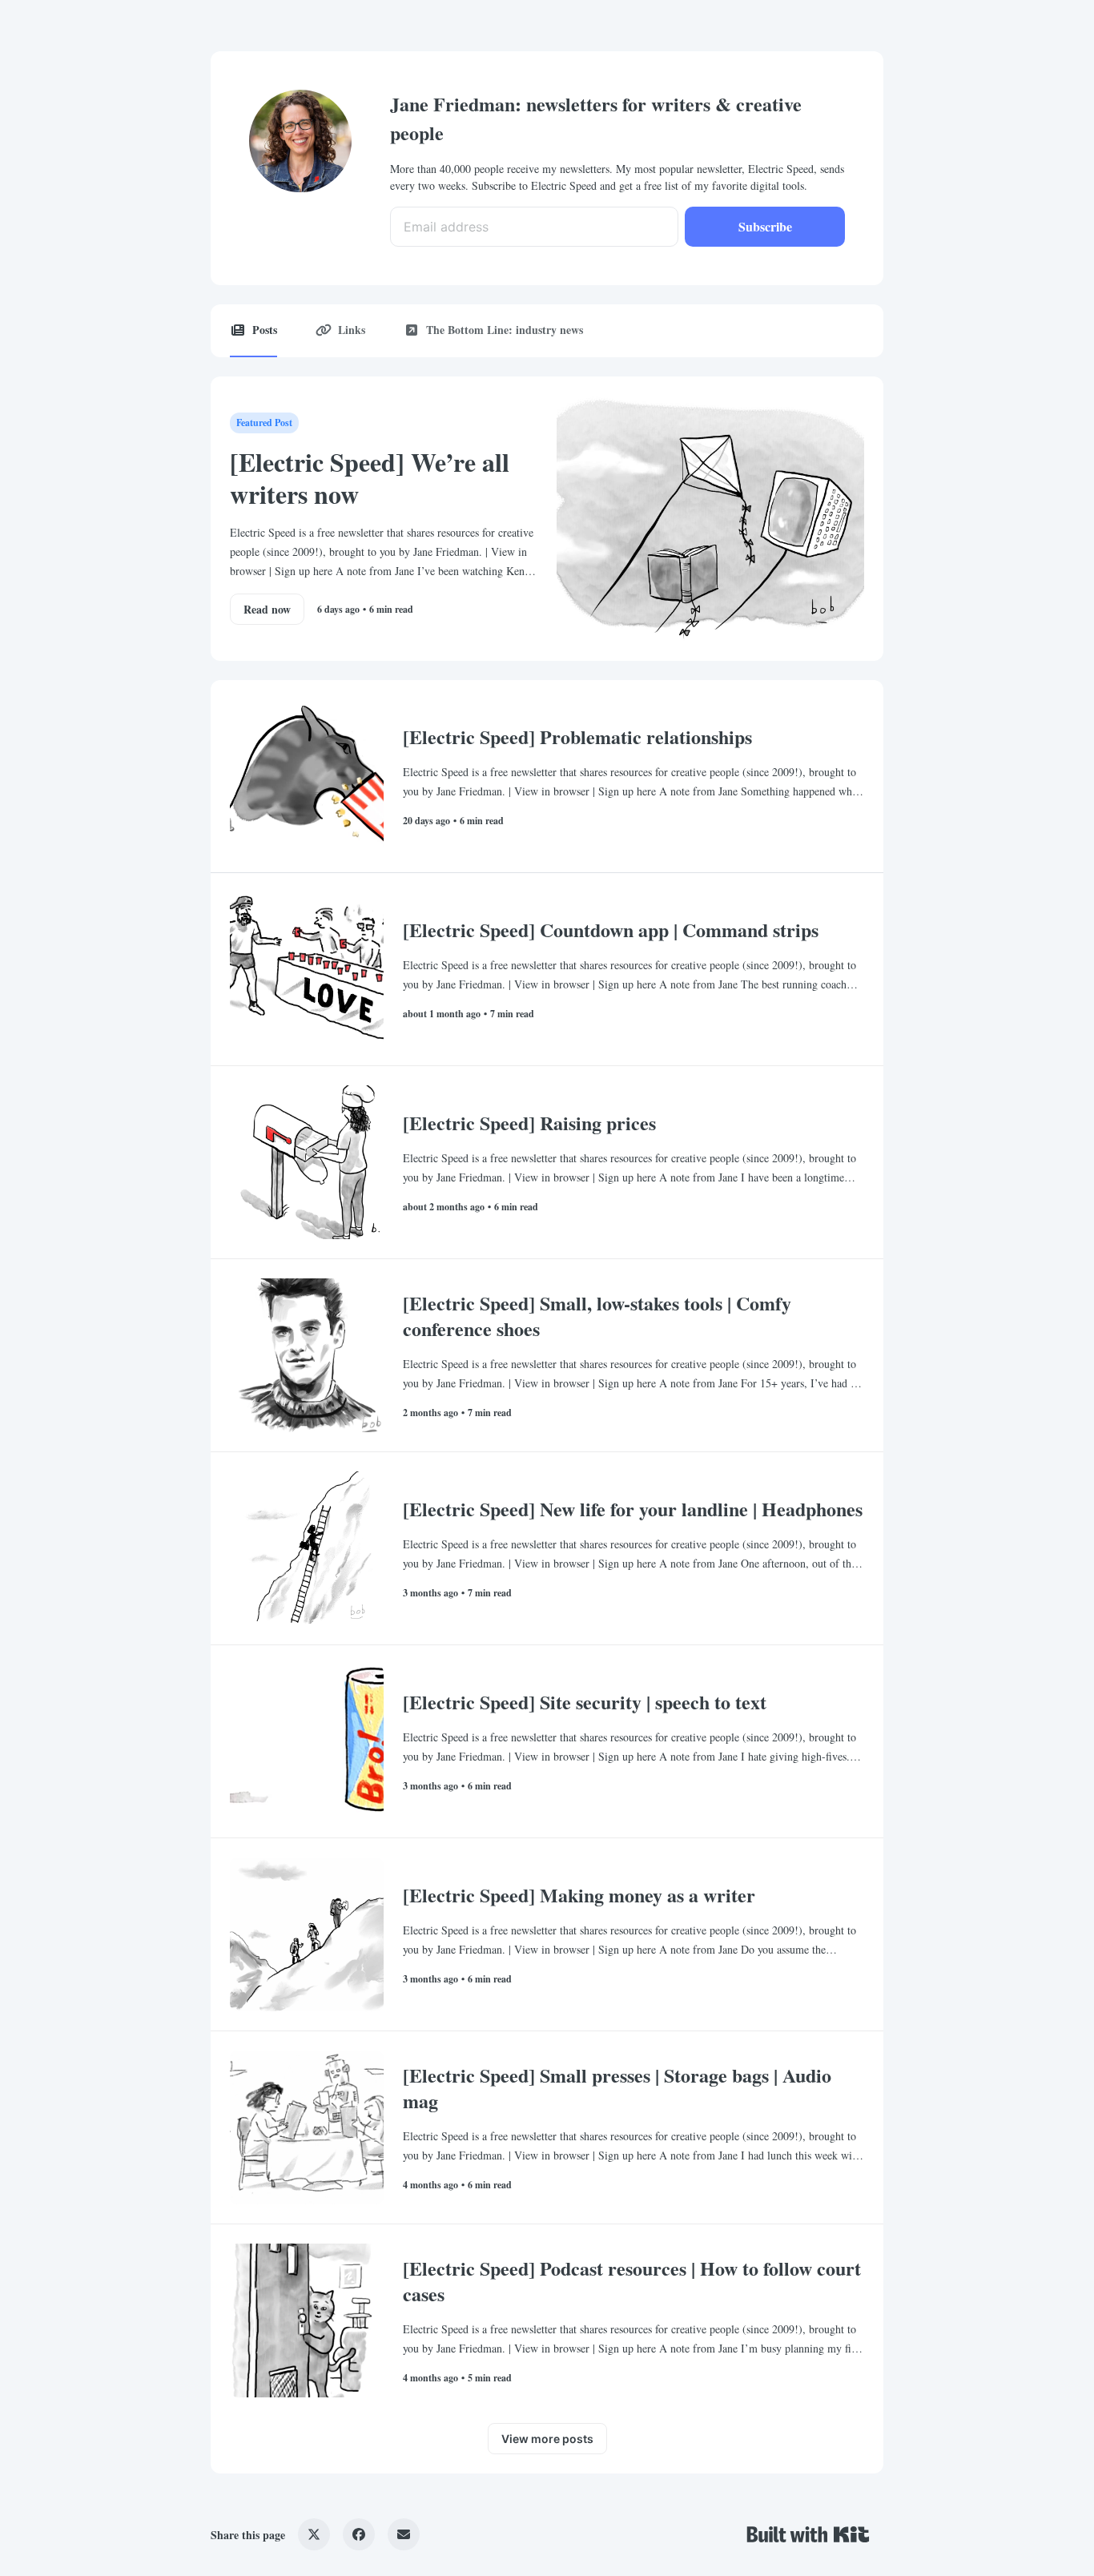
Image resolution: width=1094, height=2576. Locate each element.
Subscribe (765, 226)
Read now (267, 609)
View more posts (547, 2439)
